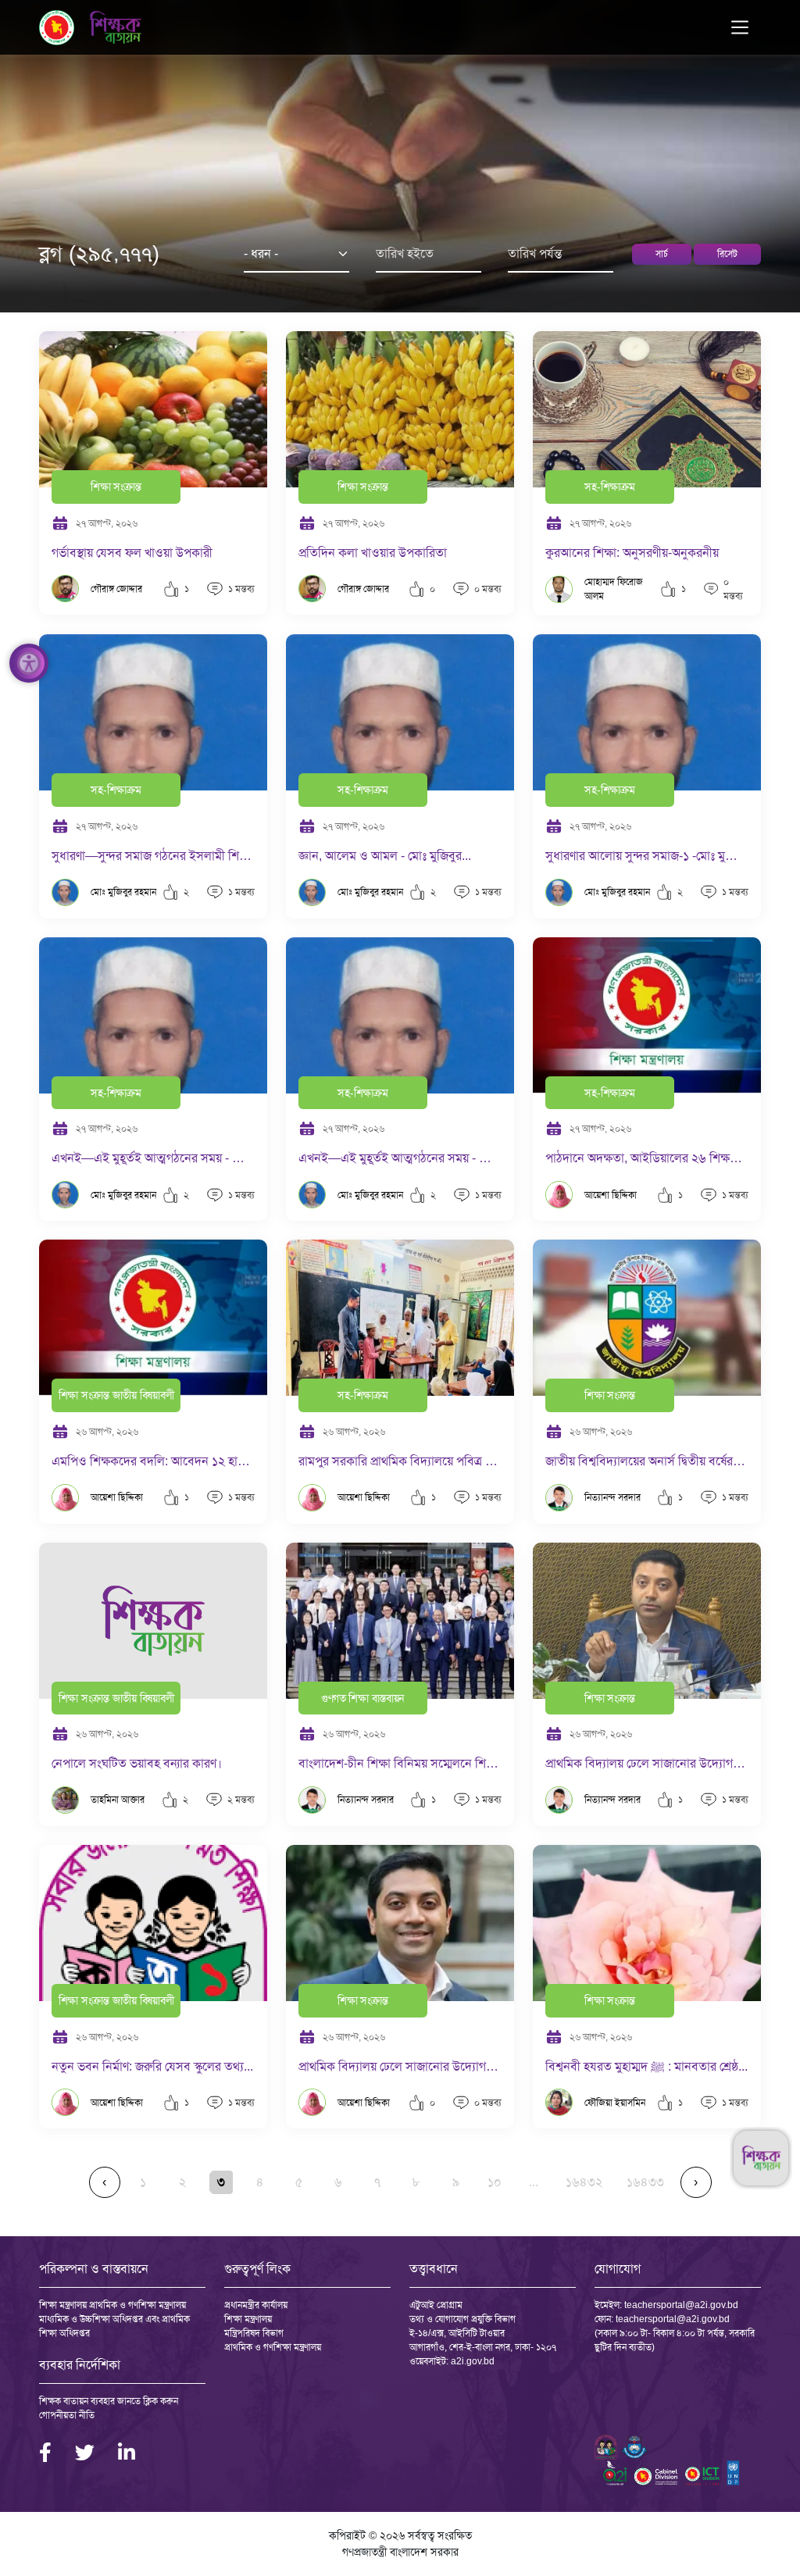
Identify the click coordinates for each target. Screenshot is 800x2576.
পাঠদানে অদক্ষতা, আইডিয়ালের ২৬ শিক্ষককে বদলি (647, 1158)
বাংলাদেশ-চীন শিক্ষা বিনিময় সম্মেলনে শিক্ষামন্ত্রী (400, 1763)
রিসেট (727, 254)
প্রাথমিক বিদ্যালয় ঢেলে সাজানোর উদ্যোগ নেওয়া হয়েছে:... (647, 1763)
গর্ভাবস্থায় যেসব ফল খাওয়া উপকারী (132, 553)
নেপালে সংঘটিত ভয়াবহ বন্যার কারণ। (137, 1763)
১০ (495, 2182)
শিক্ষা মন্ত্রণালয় (248, 2319)
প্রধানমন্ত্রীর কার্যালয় (256, 2305)
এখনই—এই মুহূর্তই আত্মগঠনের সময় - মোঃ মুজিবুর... (153, 1158)
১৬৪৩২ (584, 2182)
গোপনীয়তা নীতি (67, 2415)
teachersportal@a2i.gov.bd (681, 2305)
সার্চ (662, 254)
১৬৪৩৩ (645, 2182)
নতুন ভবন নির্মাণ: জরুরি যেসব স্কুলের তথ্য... (152, 2066)
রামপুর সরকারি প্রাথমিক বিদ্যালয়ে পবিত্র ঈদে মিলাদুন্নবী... (400, 1461)
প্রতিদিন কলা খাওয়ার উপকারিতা (373, 553)
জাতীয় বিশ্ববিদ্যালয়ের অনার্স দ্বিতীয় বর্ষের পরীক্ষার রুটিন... (647, 1461)
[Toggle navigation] (740, 27)
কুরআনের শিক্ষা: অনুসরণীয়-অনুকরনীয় (632, 553)
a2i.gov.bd (473, 2361)
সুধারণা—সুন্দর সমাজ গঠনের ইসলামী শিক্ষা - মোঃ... (153, 856)
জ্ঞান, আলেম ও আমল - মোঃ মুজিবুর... (385, 856)
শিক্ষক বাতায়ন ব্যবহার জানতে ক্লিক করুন (109, 2401)
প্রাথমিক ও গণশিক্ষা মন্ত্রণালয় (273, 2347)
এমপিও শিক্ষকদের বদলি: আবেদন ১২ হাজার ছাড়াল (153, 1461)
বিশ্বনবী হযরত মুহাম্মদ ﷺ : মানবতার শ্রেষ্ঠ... (646, 2066)
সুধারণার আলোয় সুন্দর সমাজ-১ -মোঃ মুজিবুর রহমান (647, 856)
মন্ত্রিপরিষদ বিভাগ (254, 2333)
